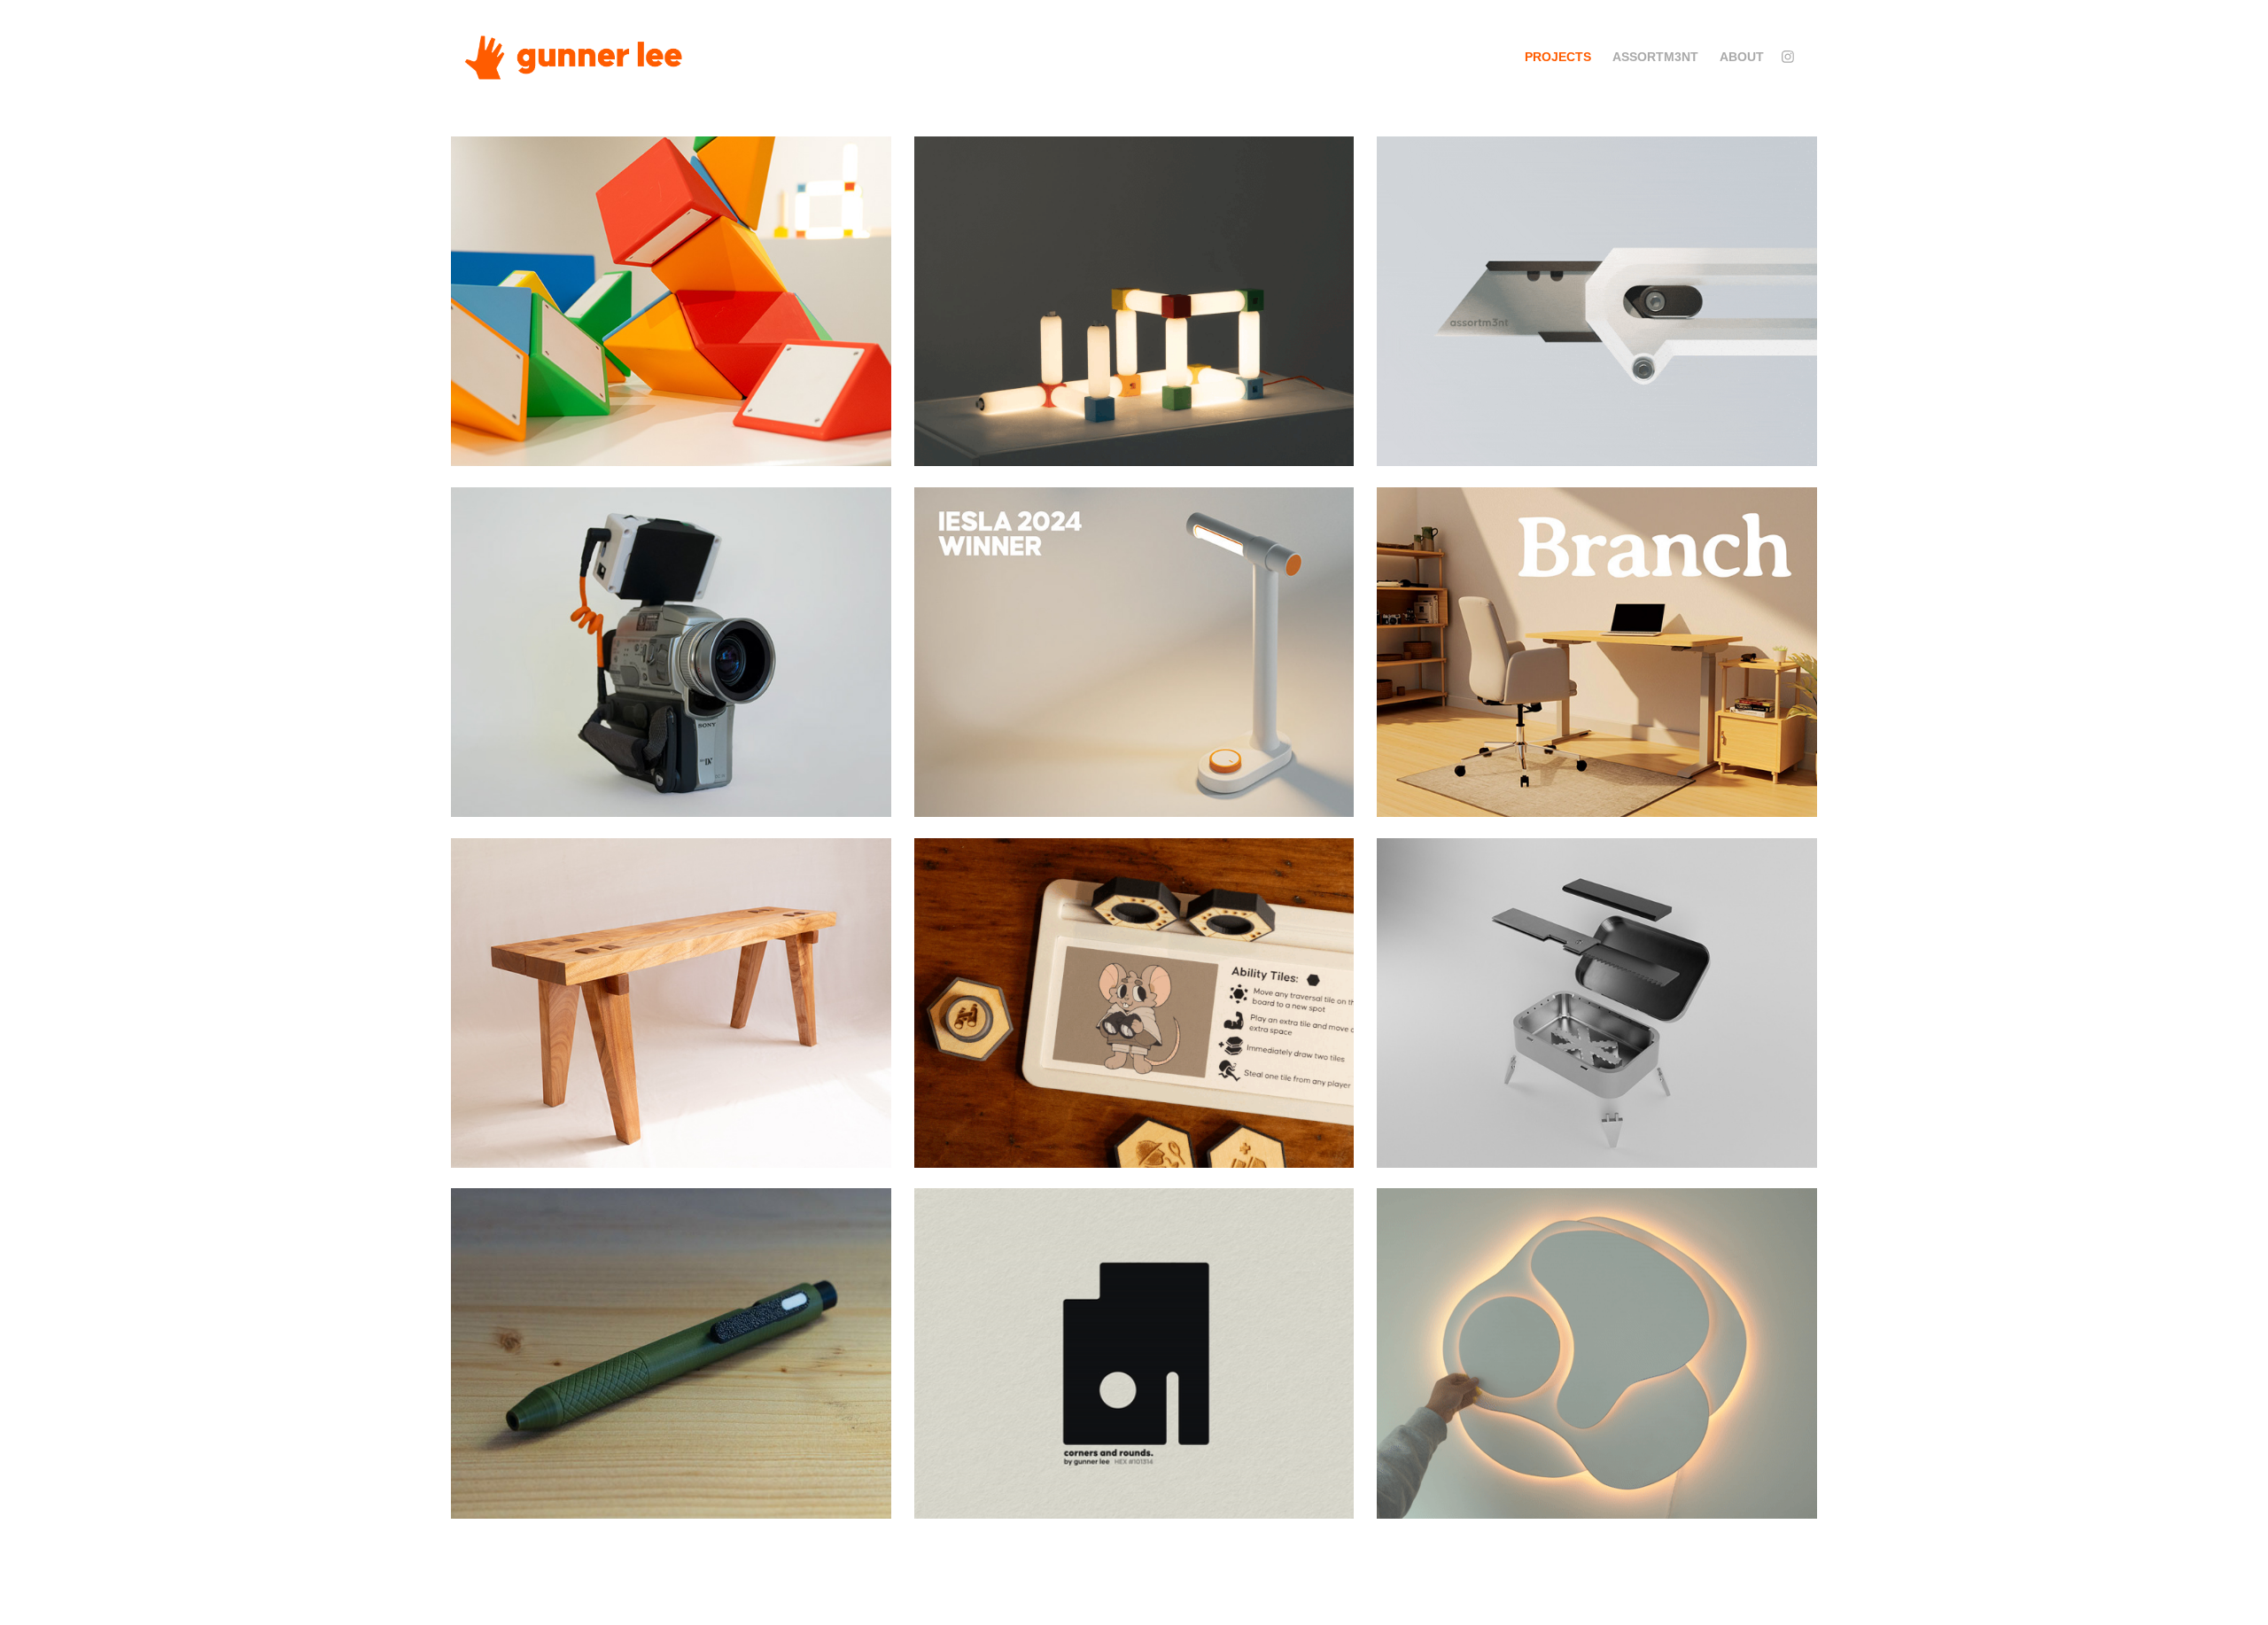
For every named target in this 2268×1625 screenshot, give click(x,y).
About (1742, 57)
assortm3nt (1655, 57)
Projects (1558, 57)
